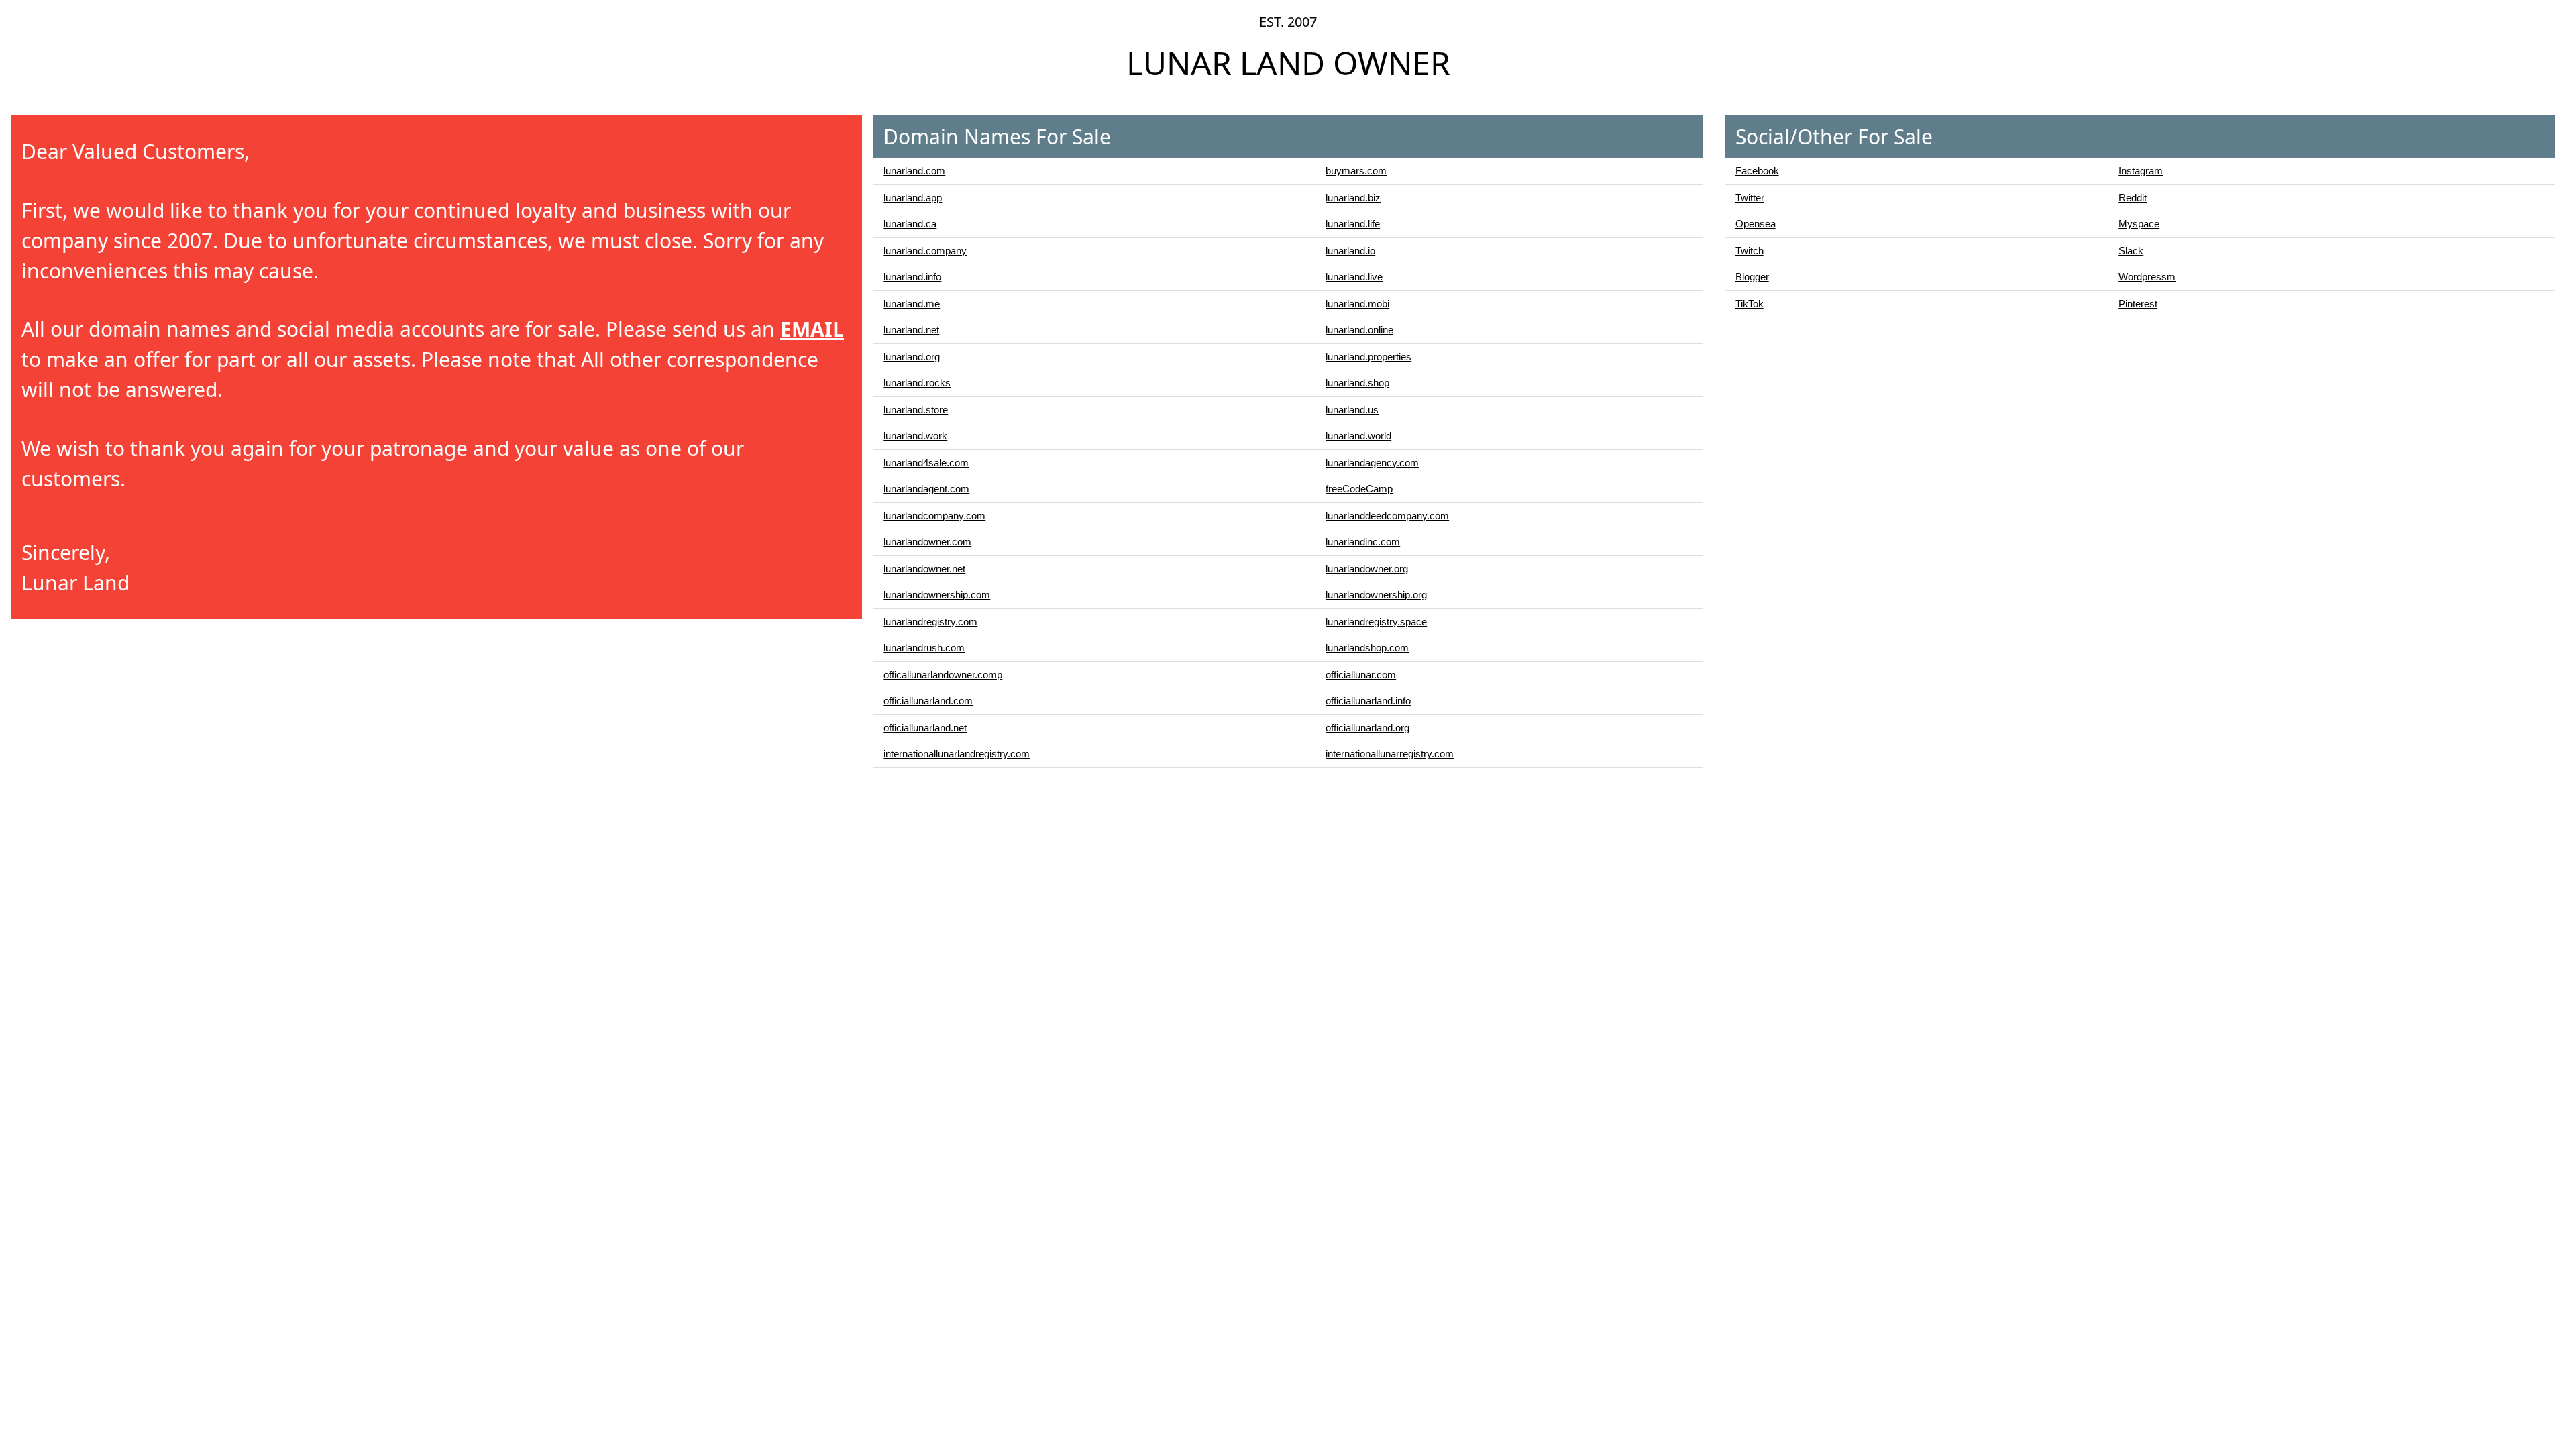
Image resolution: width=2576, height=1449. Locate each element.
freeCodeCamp (1359, 489)
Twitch (1750, 251)
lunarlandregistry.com (930, 622)
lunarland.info (912, 277)
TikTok (1750, 304)
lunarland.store (916, 410)
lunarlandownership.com (937, 595)
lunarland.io (1350, 251)
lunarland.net (911, 330)
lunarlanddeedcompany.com (1387, 516)
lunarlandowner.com (927, 542)
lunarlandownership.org (1376, 595)
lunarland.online (1359, 330)
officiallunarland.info (1368, 701)
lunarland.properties (1368, 357)
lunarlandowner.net (924, 569)
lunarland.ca (910, 224)
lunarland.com (914, 171)
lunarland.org (912, 357)
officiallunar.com (1361, 675)
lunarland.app (913, 198)
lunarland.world (1358, 436)
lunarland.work (915, 436)
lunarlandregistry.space (1376, 622)
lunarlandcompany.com (934, 516)
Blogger (1752, 277)
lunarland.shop (1357, 383)
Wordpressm (2147, 277)
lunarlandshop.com (1367, 648)
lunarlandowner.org (1367, 569)
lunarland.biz (1353, 198)
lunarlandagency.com (1372, 463)
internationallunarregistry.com (1390, 754)
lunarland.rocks (917, 383)
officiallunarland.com (928, 701)
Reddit (2133, 198)
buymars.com (1356, 171)
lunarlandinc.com (1363, 542)
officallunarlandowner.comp (943, 675)
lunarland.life (1353, 224)
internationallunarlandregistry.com (957, 754)
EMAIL (812, 329)
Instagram (2141, 171)
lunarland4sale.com (926, 463)
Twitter (1750, 198)
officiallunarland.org (1367, 728)
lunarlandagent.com (926, 489)
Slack (2131, 251)
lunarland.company (925, 251)
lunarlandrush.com (924, 648)
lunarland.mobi (1357, 304)
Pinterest (2138, 304)
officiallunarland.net (925, 728)
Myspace (2139, 224)
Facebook (1757, 171)
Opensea (1756, 224)
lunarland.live (1354, 277)
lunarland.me (912, 304)
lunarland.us (1352, 410)
